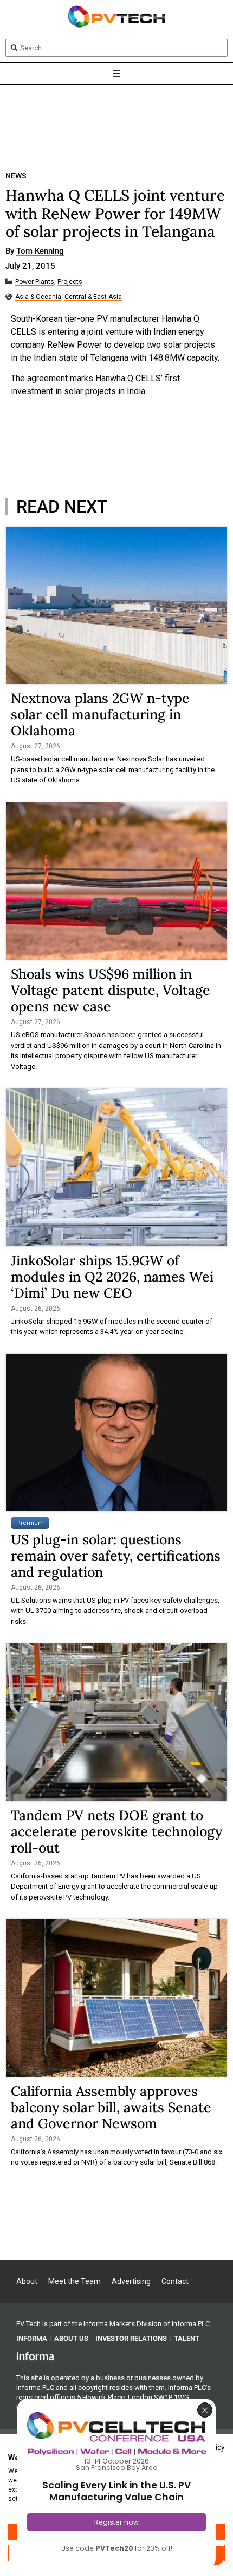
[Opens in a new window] (35, 2356)
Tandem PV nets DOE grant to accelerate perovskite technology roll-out (116, 1831)
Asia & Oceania (38, 297)
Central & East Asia (93, 297)
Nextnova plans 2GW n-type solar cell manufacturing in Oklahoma (100, 714)
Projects (70, 282)
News (16, 176)
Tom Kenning (40, 251)
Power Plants (35, 282)
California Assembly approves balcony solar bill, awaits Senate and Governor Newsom (111, 2107)
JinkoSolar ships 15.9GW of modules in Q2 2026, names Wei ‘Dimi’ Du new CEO (112, 1277)
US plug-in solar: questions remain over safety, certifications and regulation (116, 1556)
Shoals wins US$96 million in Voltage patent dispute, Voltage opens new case (111, 990)
